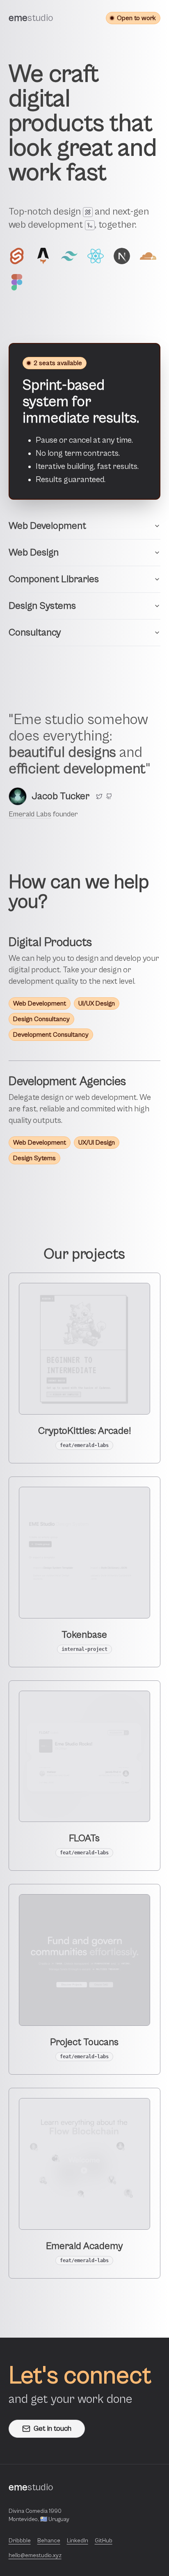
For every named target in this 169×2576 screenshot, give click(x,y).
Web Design (34, 553)
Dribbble (20, 2541)
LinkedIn (78, 2541)
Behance (49, 2541)
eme (31, 18)
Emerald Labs (30, 814)
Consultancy (35, 633)
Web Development (47, 526)
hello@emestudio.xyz (35, 2555)
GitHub (104, 2541)
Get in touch (53, 2429)
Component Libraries (54, 579)
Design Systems (42, 606)
